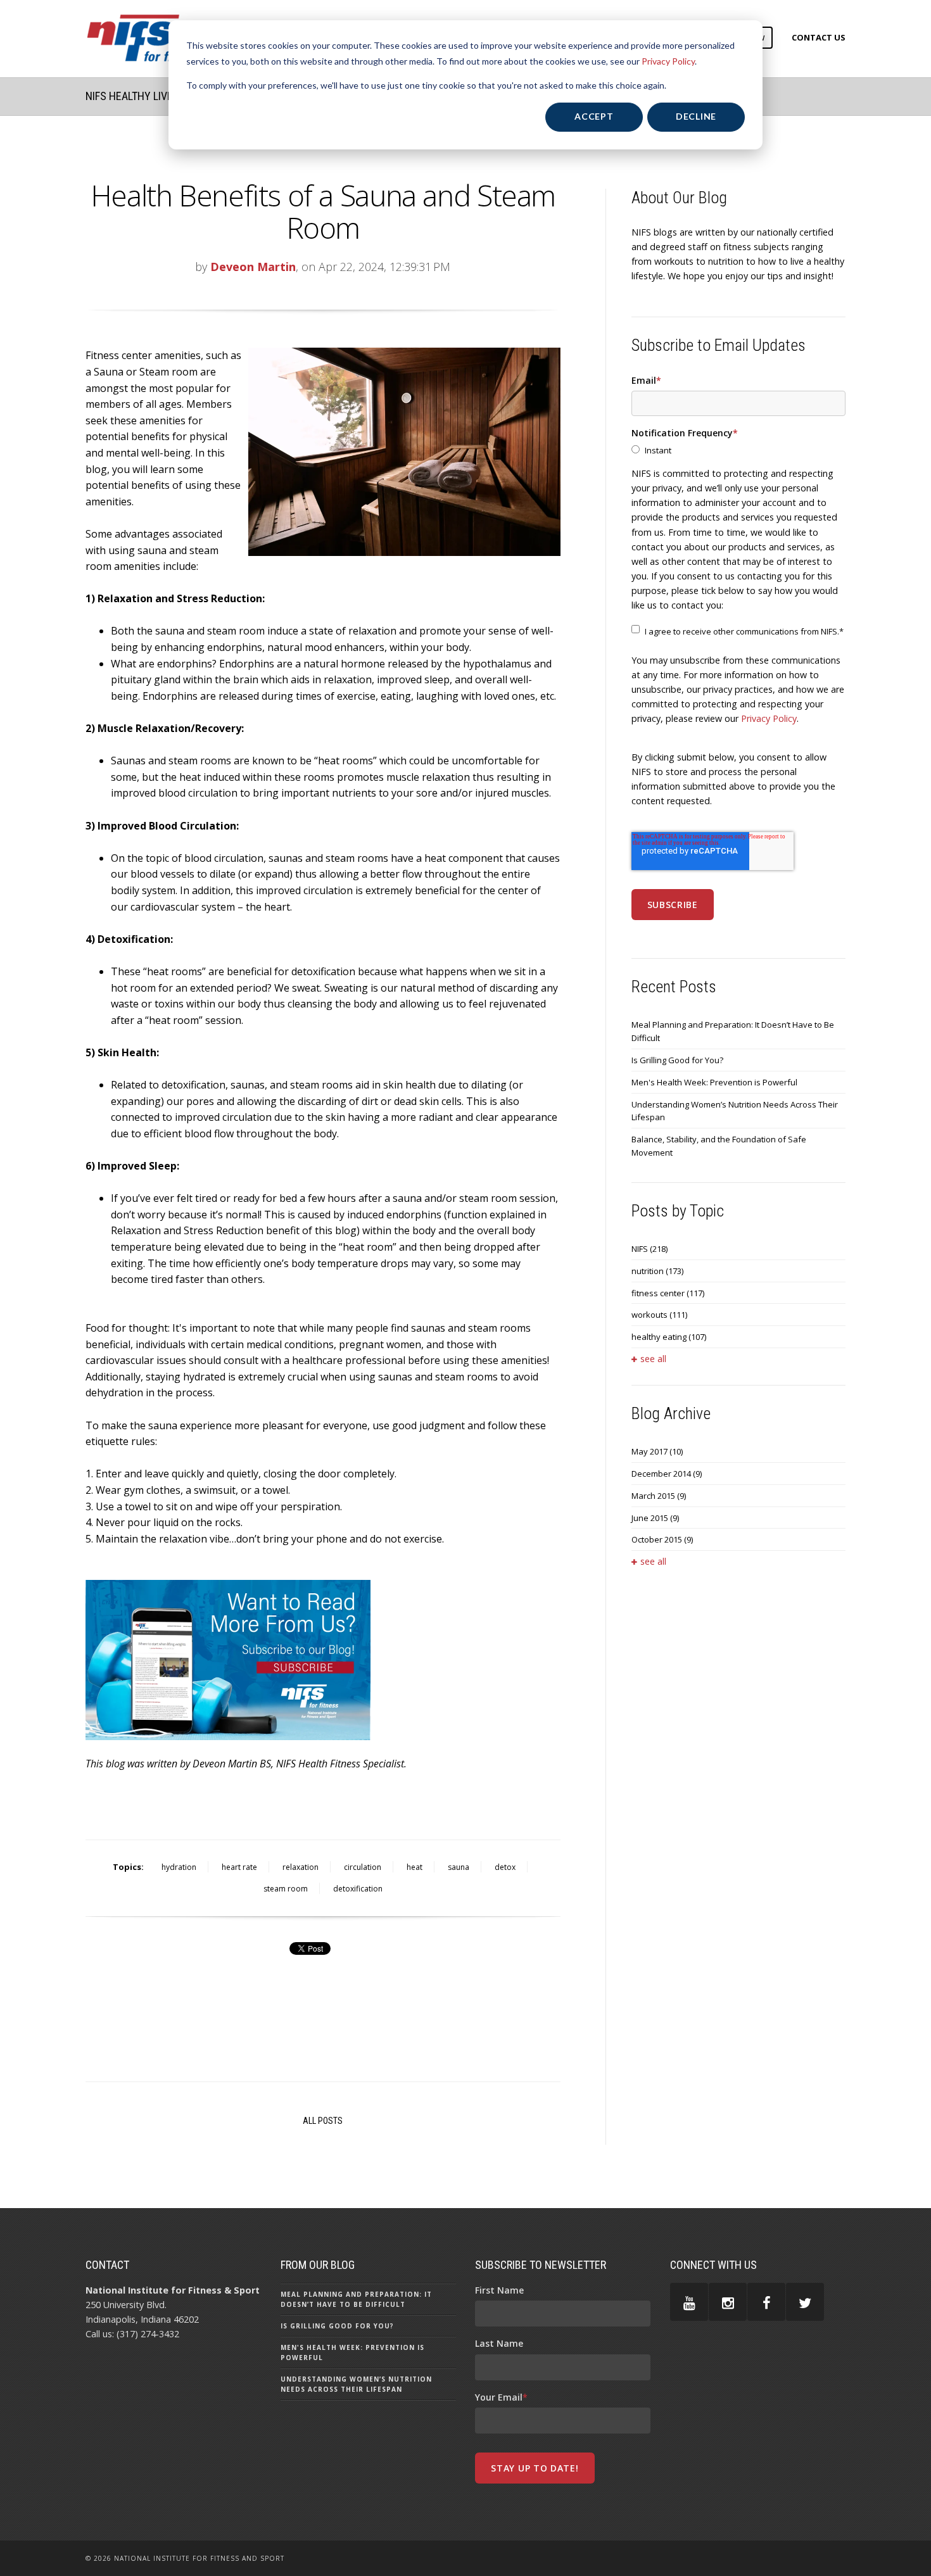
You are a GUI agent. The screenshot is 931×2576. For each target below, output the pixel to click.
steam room (286, 1889)
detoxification (358, 1889)
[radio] (738, 451)
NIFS (649, 1249)
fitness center (668, 1293)
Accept (594, 116)
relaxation (301, 1867)
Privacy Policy (668, 61)
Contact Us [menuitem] (819, 37)
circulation (363, 1867)
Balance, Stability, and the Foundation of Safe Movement (719, 1146)
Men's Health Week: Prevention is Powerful (714, 1082)
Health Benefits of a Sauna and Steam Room (323, 211)
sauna (459, 1867)
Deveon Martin (253, 267)
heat (415, 1867)
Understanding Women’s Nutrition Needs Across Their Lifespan (735, 1111)
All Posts (323, 2121)
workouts (659, 1315)
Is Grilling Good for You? (677, 1060)
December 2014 (667, 1474)
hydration (179, 1867)
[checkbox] (738, 451)
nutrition (657, 1271)
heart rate (239, 1867)
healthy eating (669, 1337)
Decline (696, 116)
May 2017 (657, 1451)
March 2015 (659, 1496)
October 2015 (662, 1539)
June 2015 (655, 1518)
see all (653, 1359)
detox (505, 1867)
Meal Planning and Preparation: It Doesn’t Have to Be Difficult (733, 1031)
